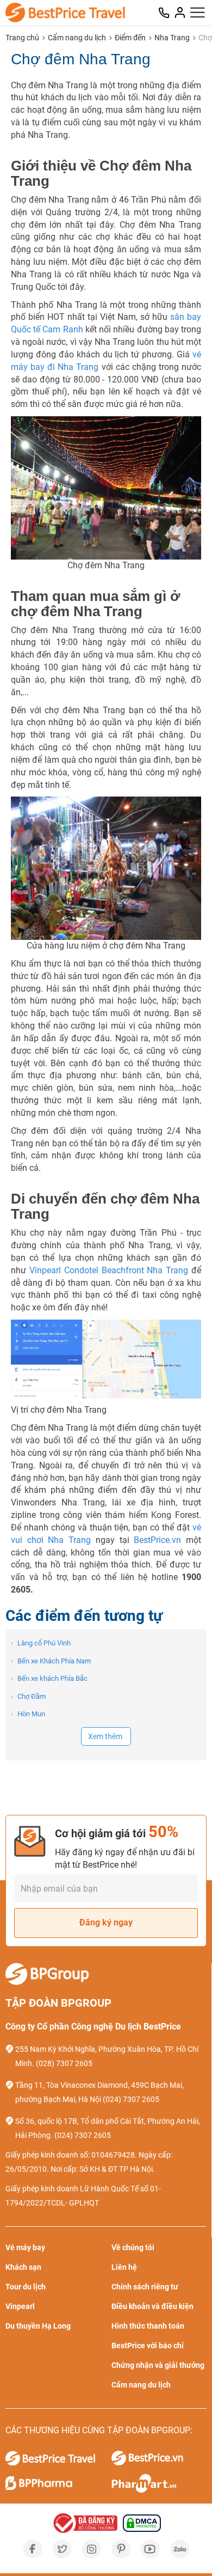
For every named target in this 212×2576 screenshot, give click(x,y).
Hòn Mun (28, 1714)
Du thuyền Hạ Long (38, 2326)
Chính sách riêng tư (145, 2287)
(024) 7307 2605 (131, 2099)
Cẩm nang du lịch (77, 38)
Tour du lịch (26, 2287)
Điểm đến (130, 38)
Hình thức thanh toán (148, 2326)
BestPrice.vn (157, 1540)
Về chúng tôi (133, 2247)
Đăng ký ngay (106, 1922)
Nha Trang (172, 38)
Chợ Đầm (28, 1696)
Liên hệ (124, 2267)
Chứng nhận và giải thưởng (158, 2365)
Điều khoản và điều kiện (152, 2306)
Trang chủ (22, 38)
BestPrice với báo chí (148, 2346)
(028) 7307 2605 (64, 2063)
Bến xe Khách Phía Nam (51, 1661)
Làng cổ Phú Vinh (41, 1643)
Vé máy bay (25, 2247)
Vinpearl (20, 2306)
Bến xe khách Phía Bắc (49, 1678)
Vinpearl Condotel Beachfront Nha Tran (106, 1270)
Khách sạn (23, 2267)
